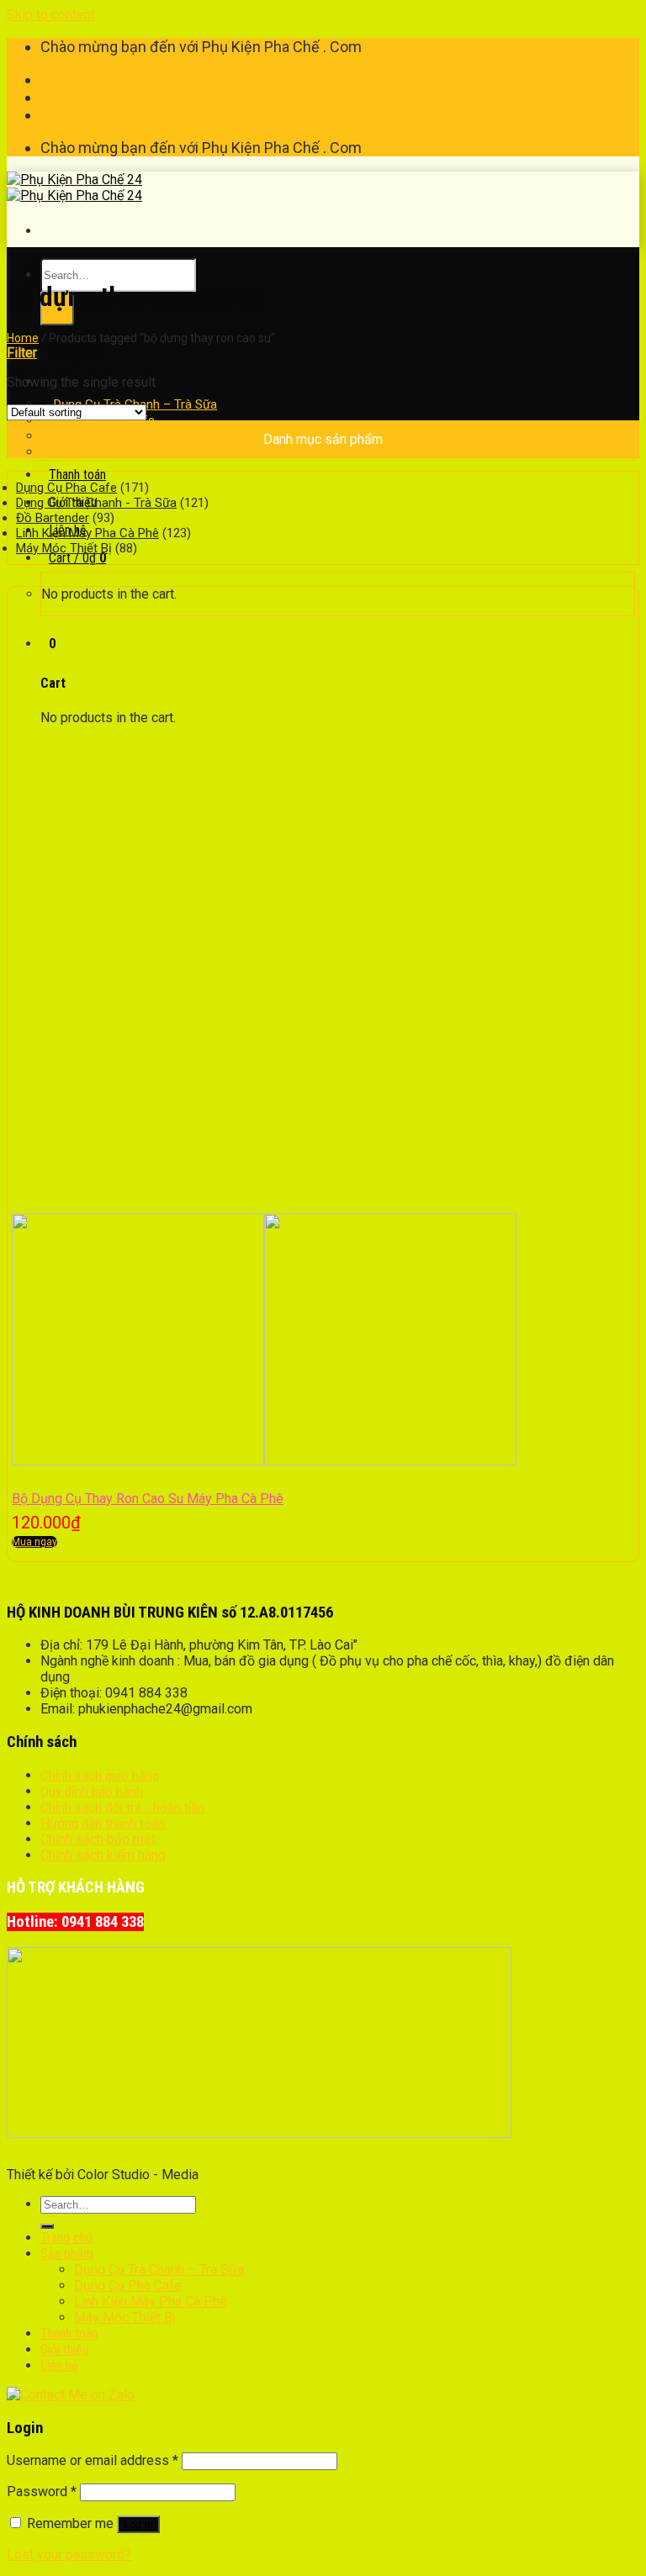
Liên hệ (59, 2365)
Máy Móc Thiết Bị (102, 452)
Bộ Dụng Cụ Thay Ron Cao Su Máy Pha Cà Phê (148, 1499)
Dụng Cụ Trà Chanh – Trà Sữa (159, 2270)
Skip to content (51, 15)
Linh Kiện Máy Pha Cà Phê (87, 533)
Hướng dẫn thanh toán (103, 1824)
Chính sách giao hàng (100, 1776)
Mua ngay (34, 1542)
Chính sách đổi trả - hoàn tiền (122, 1808)
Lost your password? (69, 2555)
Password (42, 2492)
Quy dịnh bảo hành (92, 1792)
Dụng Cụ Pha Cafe (66, 488)
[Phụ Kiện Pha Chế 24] (74, 187)
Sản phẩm (67, 2254)
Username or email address (93, 2460)
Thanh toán (74, 97)
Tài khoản (69, 79)
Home (23, 338)
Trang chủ (75, 354)
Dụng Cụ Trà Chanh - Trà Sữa (96, 503)
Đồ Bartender (53, 518)
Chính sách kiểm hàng (103, 1855)
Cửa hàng (69, 115)
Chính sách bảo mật (98, 1839)
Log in (138, 2524)
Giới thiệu (64, 2349)
